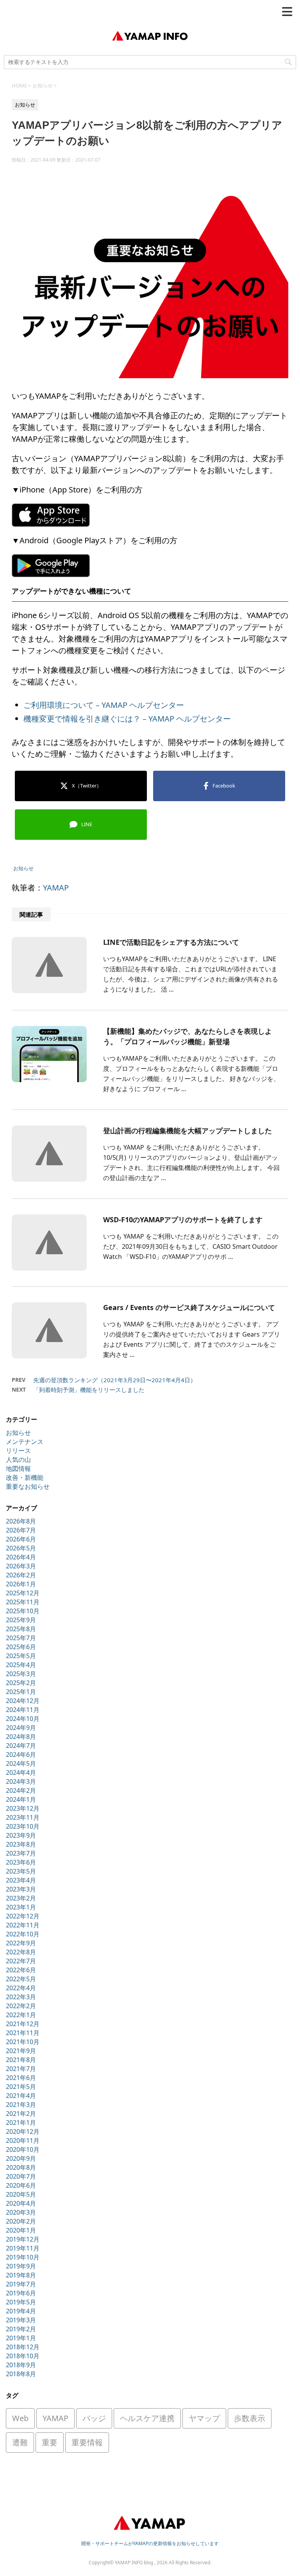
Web (20, 2418)
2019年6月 (21, 2293)
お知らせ (23, 868)
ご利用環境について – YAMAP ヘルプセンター (104, 705)
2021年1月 (21, 2123)
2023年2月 (21, 1898)
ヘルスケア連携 (147, 2418)
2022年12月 (23, 1916)
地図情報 (18, 1468)
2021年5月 (21, 2087)
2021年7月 (21, 2069)
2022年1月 (21, 2015)
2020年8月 (21, 2167)
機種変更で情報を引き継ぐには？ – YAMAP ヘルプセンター (127, 719)
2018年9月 (21, 2365)
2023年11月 (23, 1817)
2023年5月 (21, 1871)
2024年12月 (23, 1701)
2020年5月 (21, 2194)
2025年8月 (21, 1629)
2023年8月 (21, 1844)
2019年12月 (23, 2239)
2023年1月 (21, 1907)
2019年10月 (23, 2257)
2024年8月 (21, 1737)
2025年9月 (21, 1620)
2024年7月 (21, 1746)
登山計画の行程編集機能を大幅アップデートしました (187, 1131)
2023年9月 (21, 1835)
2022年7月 (21, 1961)
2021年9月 (21, 2051)
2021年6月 (21, 2078)
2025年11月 (23, 1602)
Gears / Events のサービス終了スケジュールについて (189, 1307)
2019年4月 (21, 2311)
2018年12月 (23, 2347)
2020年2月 (21, 2221)
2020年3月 (21, 2212)
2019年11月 (23, 2248)
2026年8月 (21, 1521)
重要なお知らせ (28, 1486)
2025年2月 (21, 1683)
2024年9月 (21, 1728)
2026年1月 (21, 1584)
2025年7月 (21, 1638)
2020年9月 (21, 2158)
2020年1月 (21, 2230)
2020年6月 (21, 2185)
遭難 (20, 2442)
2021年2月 (21, 2114)
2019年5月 (21, 2302)
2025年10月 (23, 1611)
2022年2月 (21, 2006)
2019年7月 (21, 2284)
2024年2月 (21, 1790)
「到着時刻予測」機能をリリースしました (89, 1390)
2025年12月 (23, 1593)
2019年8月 (21, 2275)
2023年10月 (23, 1826)
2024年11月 (23, 1710)
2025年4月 (21, 1665)
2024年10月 (23, 1719)
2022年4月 (21, 1988)
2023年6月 (21, 1862)
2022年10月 (23, 1934)
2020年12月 (23, 2132)
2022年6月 (21, 1970)
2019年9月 (21, 2266)
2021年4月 (21, 2096)
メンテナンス (25, 1442)
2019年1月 (21, 2338)
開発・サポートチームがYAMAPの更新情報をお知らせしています (150, 2543)
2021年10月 (23, 2042)
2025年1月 (21, 1692)
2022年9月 (21, 1943)
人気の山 (18, 1460)
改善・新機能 (25, 1477)
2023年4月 (21, 1880)
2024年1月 (21, 1799)
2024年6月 (21, 1755)
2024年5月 (21, 1764)
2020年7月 (21, 2176)
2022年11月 (23, 1925)
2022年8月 (21, 1952)
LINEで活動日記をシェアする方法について (171, 942)
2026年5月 (21, 1548)
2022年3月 (21, 1997)
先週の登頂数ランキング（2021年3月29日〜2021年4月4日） (115, 1380)
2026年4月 (21, 1557)
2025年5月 (21, 1656)
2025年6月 (21, 1647)
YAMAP (56, 888)
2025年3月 (21, 1674)
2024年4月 (21, 1772)
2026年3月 (21, 1566)
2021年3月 (21, 2105)
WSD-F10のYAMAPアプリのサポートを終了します (183, 1220)
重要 (50, 2442)
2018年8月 (21, 2374)
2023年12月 (23, 1808)
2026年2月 (21, 1575)
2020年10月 (23, 2149)
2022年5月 (21, 1979)
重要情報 (87, 2442)
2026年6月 (21, 1539)
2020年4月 (21, 2203)
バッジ (94, 2418)
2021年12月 (23, 2024)
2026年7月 (21, 1530)
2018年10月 (23, 2356)
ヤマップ (204, 2418)
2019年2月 (21, 2329)
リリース (18, 1451)
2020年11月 (23, 2140)
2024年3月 (21, 1781)
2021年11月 (23, 2033)
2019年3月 (21, 2320)
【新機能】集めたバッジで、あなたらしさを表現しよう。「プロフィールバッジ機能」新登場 (187, 1036)
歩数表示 (250, 2418)
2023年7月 (21, 1853)
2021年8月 (21, 2060)
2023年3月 (21, 1889)
